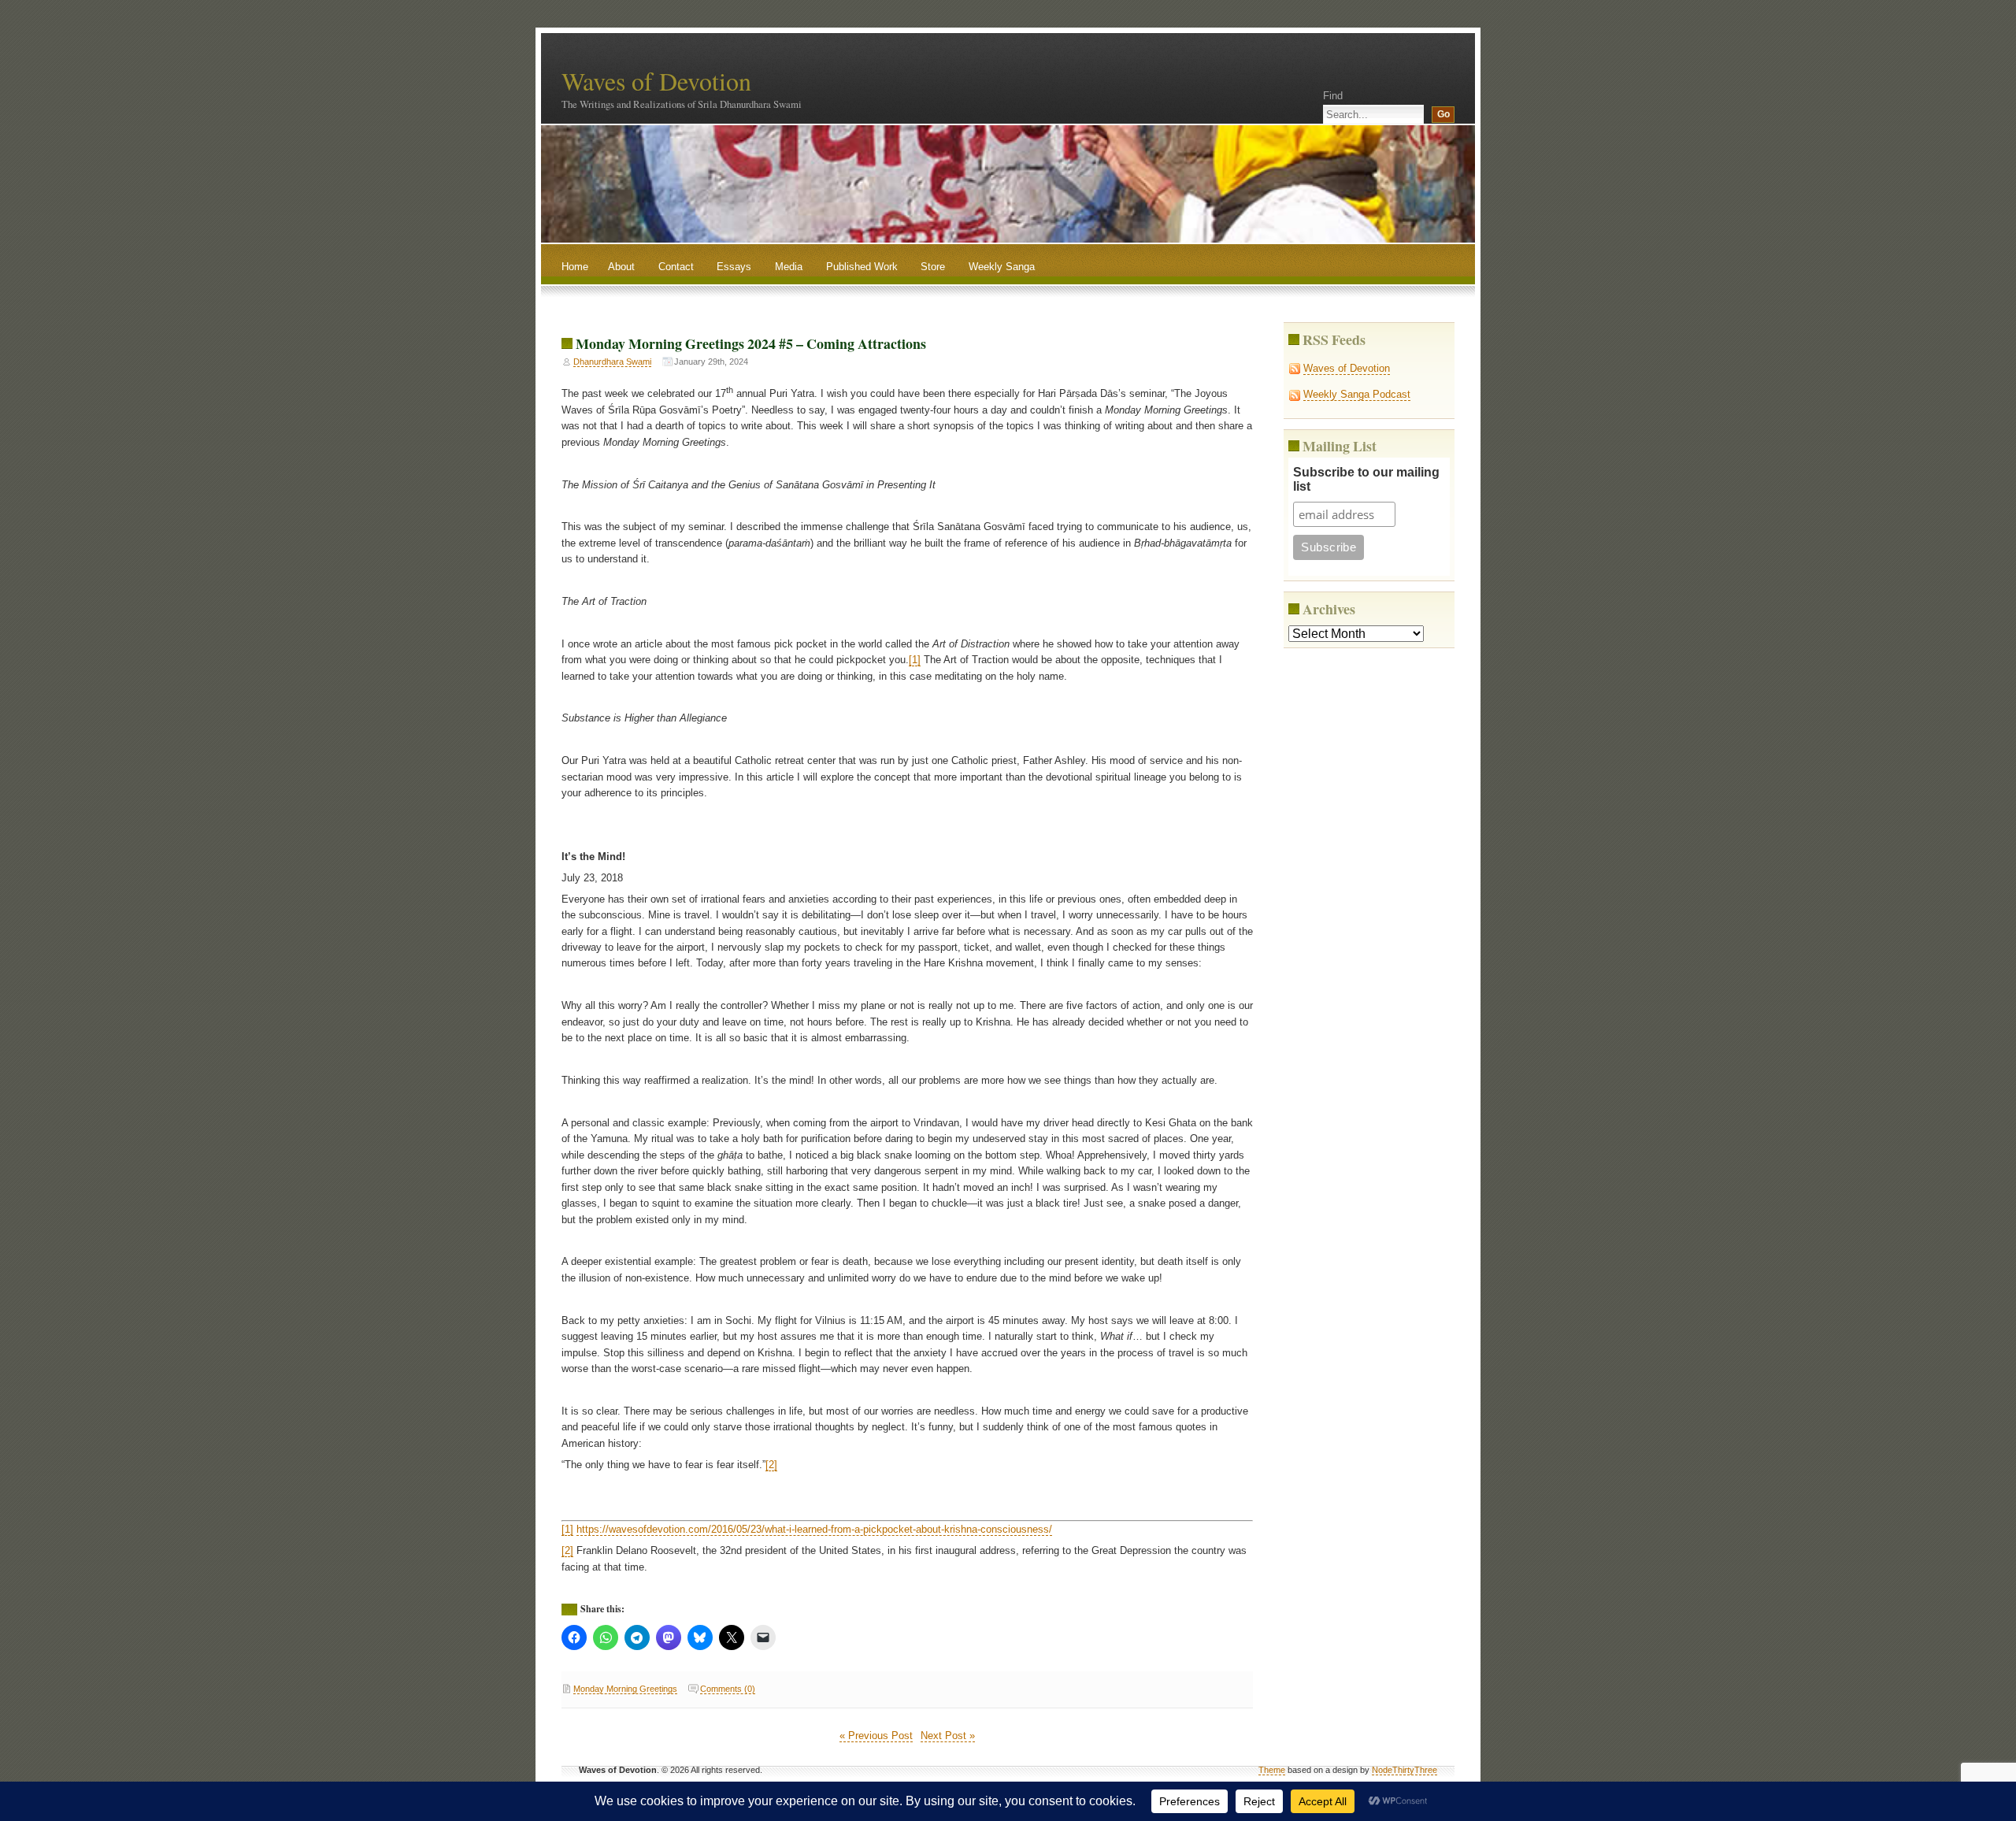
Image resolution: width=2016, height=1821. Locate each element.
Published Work (862, 267)
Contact (676, 267)
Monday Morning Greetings (625, 1689)
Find (1333, 96)
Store (933, 267)
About (621, 267)
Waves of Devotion (656, 81)
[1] (915, 660)
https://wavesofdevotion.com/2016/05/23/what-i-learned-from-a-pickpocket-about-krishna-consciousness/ (814, 1529)
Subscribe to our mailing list (1366, 479)
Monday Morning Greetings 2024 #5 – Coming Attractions (751, 343)
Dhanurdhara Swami (612, 362)
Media (789, 267)
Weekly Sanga (1002, 267)
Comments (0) (728, 1689)
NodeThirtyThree (1405, 1770)
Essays (734, 267)
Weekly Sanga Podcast (1357, 394)
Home (575, 267)
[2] (771, 1465)
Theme (1272, 1770)
